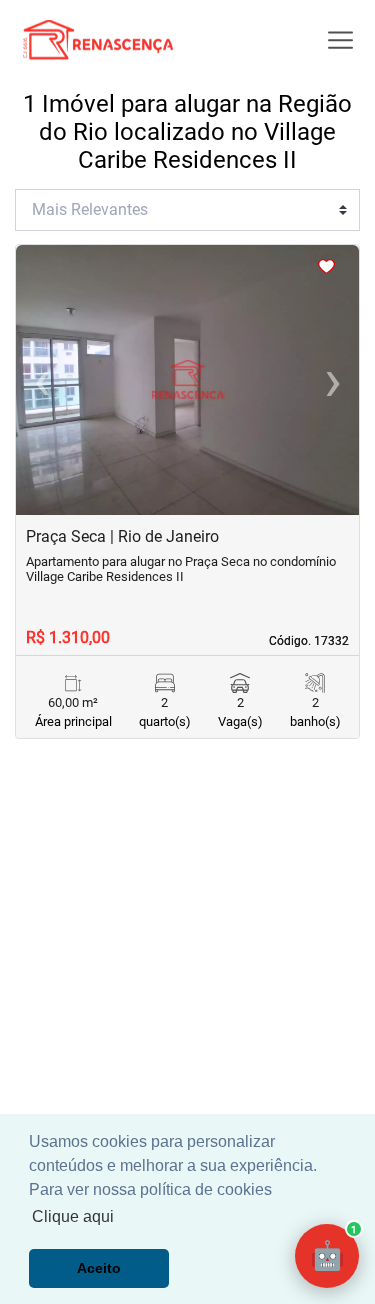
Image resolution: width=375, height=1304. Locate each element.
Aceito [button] (99, 1268)
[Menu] (340, 40)
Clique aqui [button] (73, 1216)
